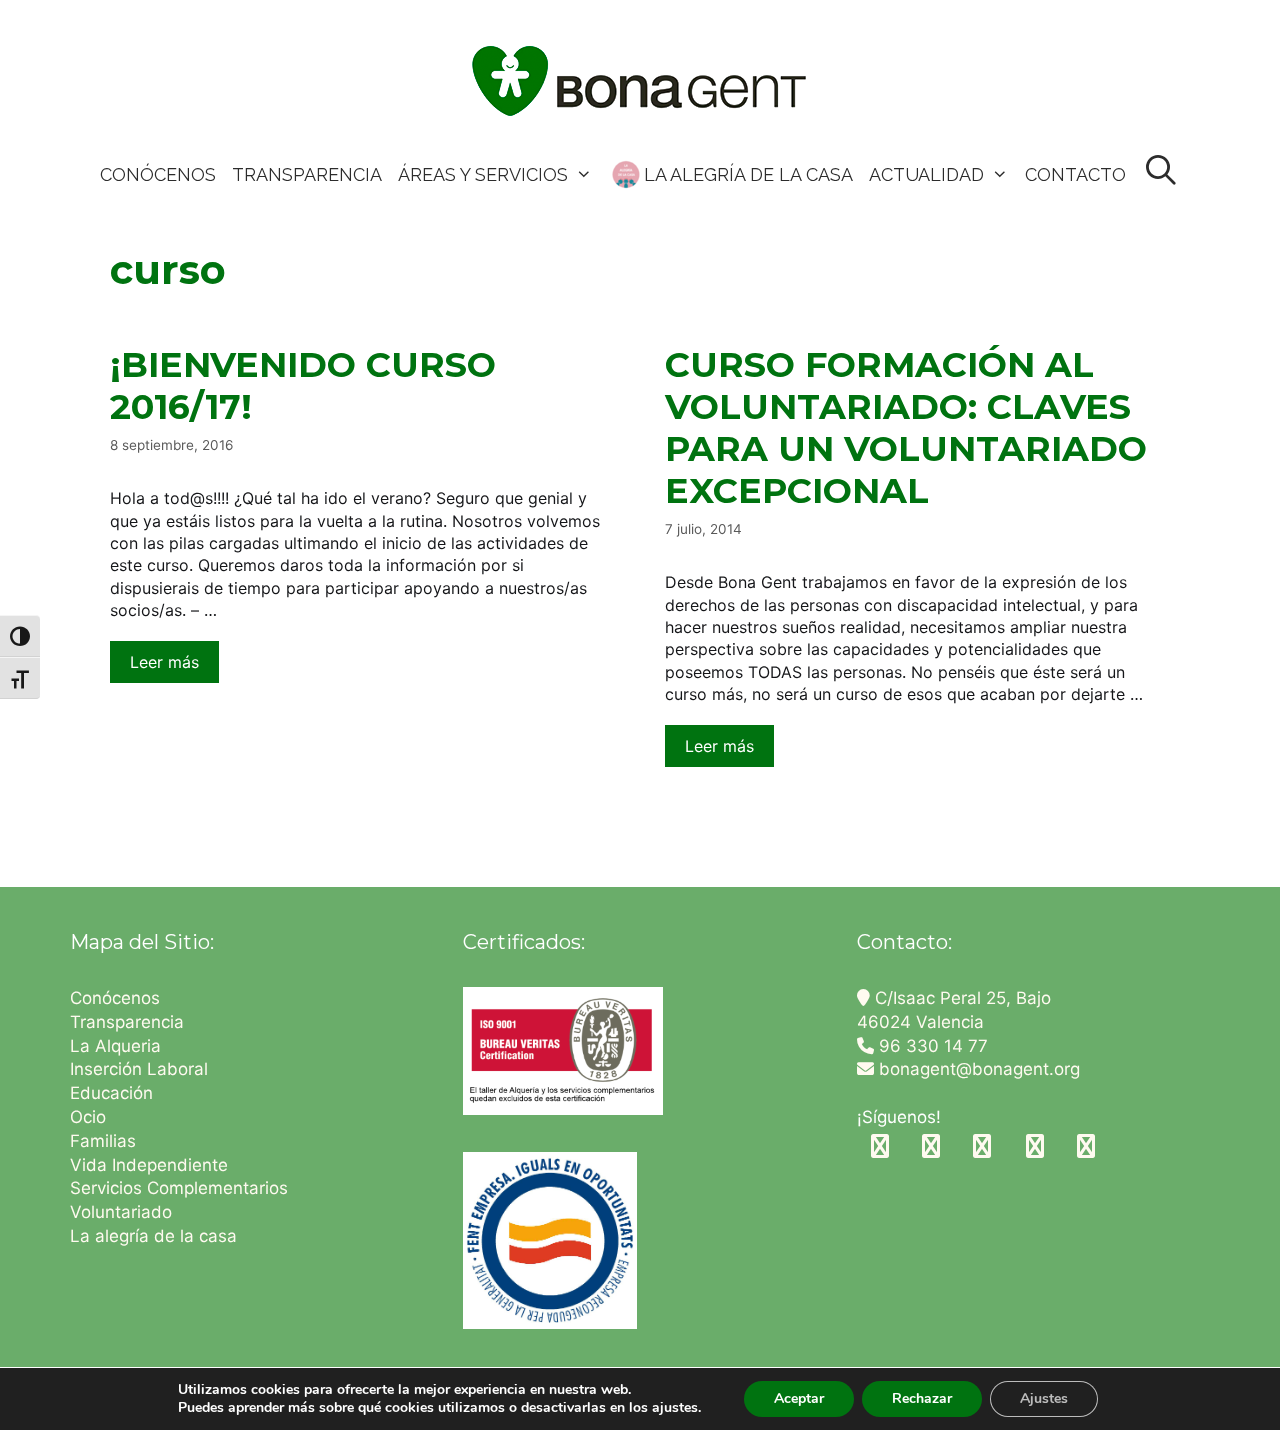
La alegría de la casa (153, 1236)
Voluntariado (121, 1212)
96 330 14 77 (931, 1046)
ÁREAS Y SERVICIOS (483, 174)
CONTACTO (1075, 174)
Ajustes (1044, 1398)
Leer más (164, 662)
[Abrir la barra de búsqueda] (1161, 171)
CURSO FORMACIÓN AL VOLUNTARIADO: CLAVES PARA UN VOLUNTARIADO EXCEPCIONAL (906, 427)
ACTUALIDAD (926, 174)
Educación (114, 1093)
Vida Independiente (149, 1165)
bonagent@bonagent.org (977, 1069)
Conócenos (115, 998)
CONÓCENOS (158, 174)
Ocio (88, 1117)
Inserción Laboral (139, 1069)
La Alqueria (118, 1046)
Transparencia (129, 1022)
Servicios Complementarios (179, 1188)
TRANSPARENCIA (307, 174)
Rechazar (922, 1398)
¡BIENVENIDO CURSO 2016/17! (303, 385)
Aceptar (799, 1398)
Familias (103, 1141)
